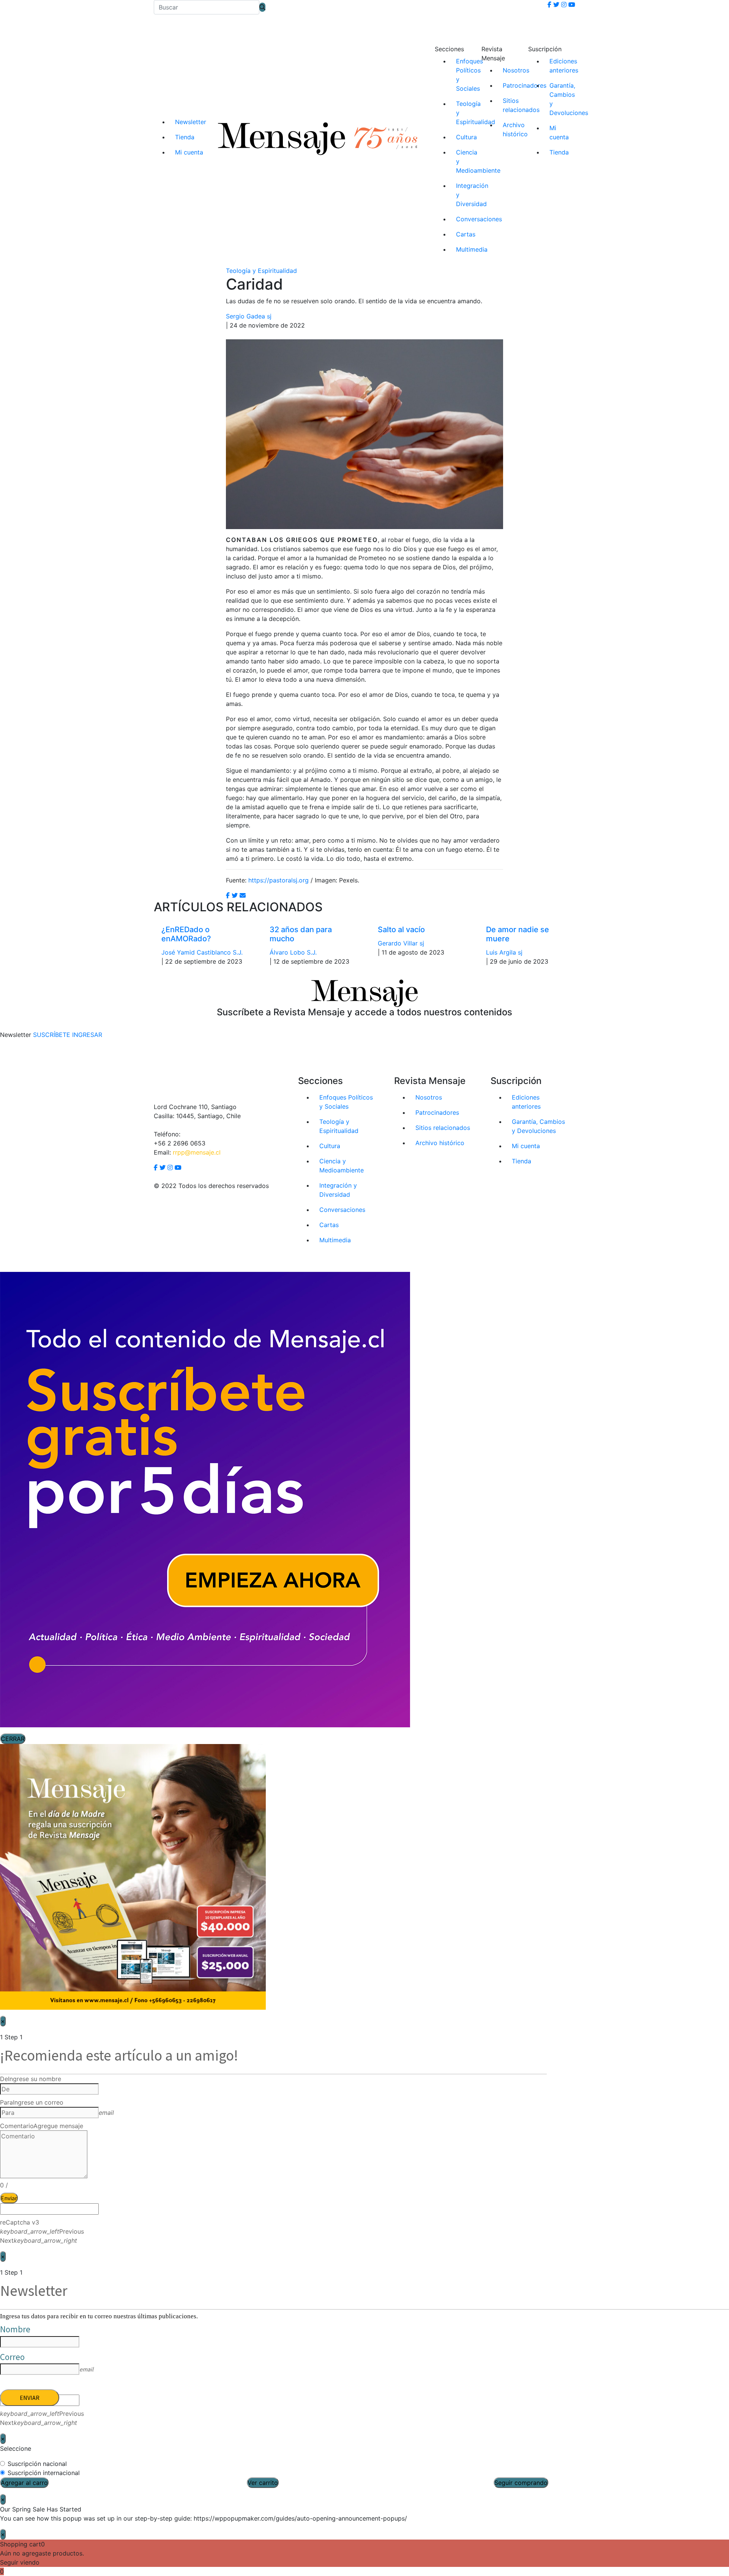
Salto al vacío (401, 930)
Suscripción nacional (37, 2464)
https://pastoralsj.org (279, 880)
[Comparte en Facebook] (228, 895)
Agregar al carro (24, 2483)
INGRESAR (87, 1035)
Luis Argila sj (504, 952)
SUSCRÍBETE (52, 1035)
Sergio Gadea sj (249, 316)
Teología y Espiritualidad (261, 271)
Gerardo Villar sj (401, 943)
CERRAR (13, 1739)
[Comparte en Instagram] (243, 895)
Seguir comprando (521, 2483)
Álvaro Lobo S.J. (293, 952)
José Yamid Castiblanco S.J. (202, 952)
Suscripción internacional (44, 2473)
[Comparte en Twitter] (235, 895)
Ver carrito (263, 2483)
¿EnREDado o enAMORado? (186, 934)
